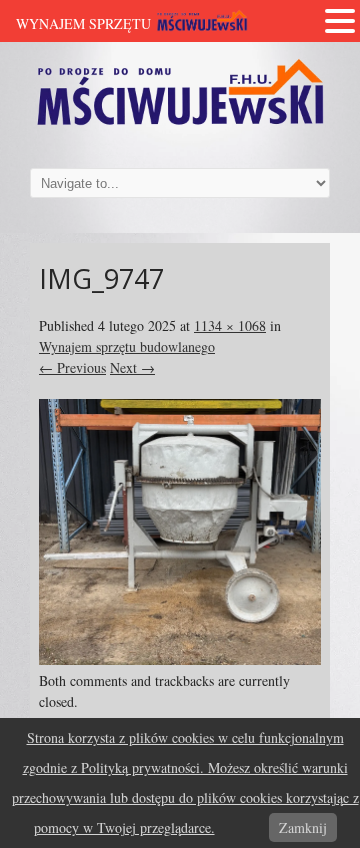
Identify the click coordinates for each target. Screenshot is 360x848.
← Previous (72, 367)
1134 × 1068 (230, 325)
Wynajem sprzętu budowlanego (127, 346)
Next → (132, 367)
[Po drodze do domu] (180, 126)
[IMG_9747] (180, 659)
